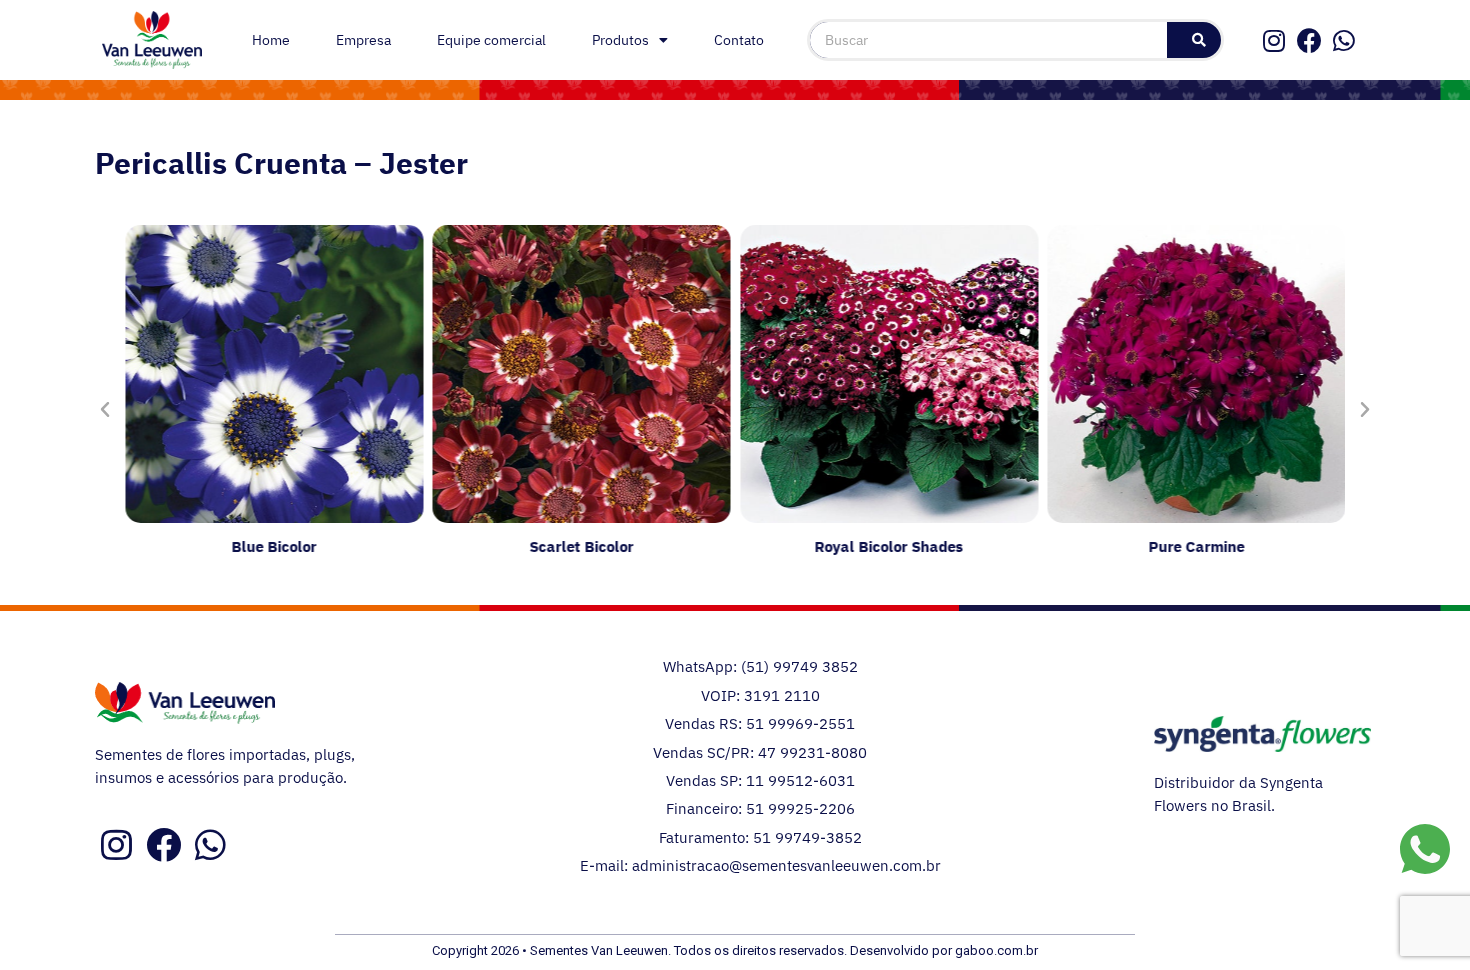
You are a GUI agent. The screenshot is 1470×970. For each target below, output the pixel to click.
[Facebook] (1309, 40)
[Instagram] (1274, 40)
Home (271, 40)
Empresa (363, 40)
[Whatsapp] (1344, 40)
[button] (105, 410)
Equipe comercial (491, 40)
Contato (739, 40)
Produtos (620, 40)
